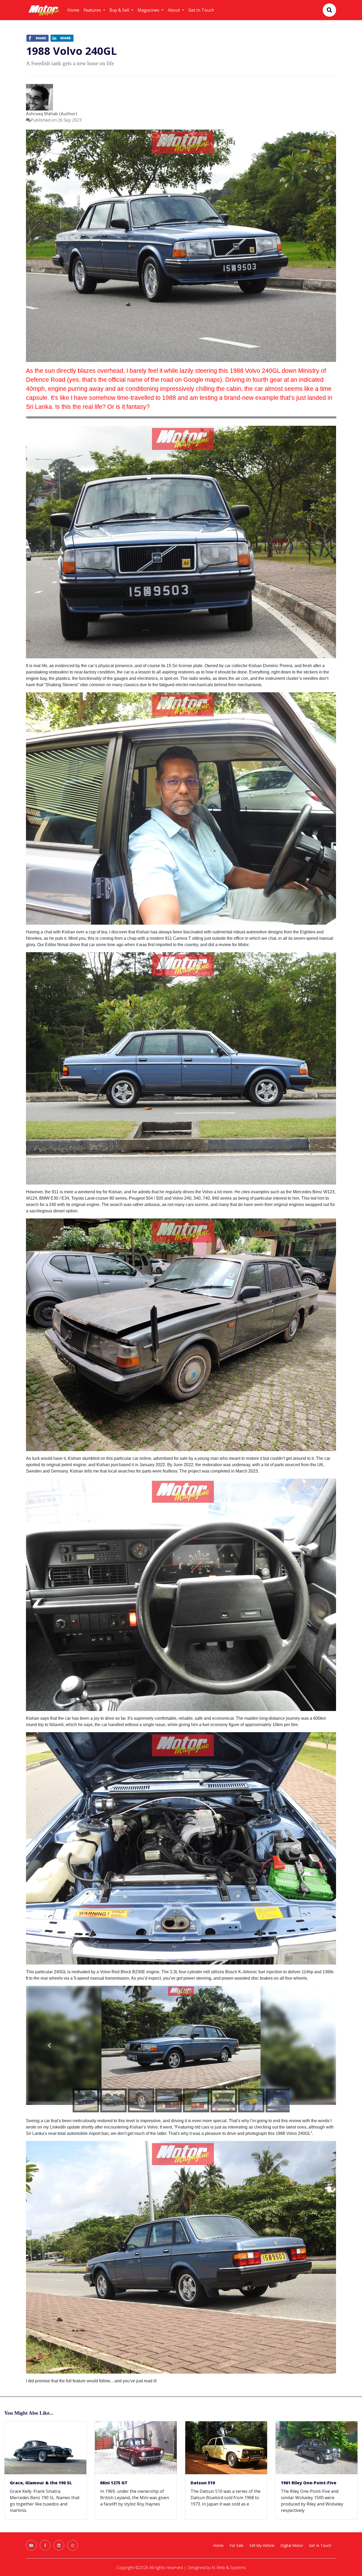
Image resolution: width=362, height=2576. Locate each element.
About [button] (174, 10)
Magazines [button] (149, 10)
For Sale (237, 2545)
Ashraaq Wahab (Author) (52, 114)
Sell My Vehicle (262, 2545)
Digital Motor (292, 2545)
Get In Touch (201, 10)
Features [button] (93, 10)
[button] (49, 2045)
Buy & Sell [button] (120, 10)
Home (73, 10)
